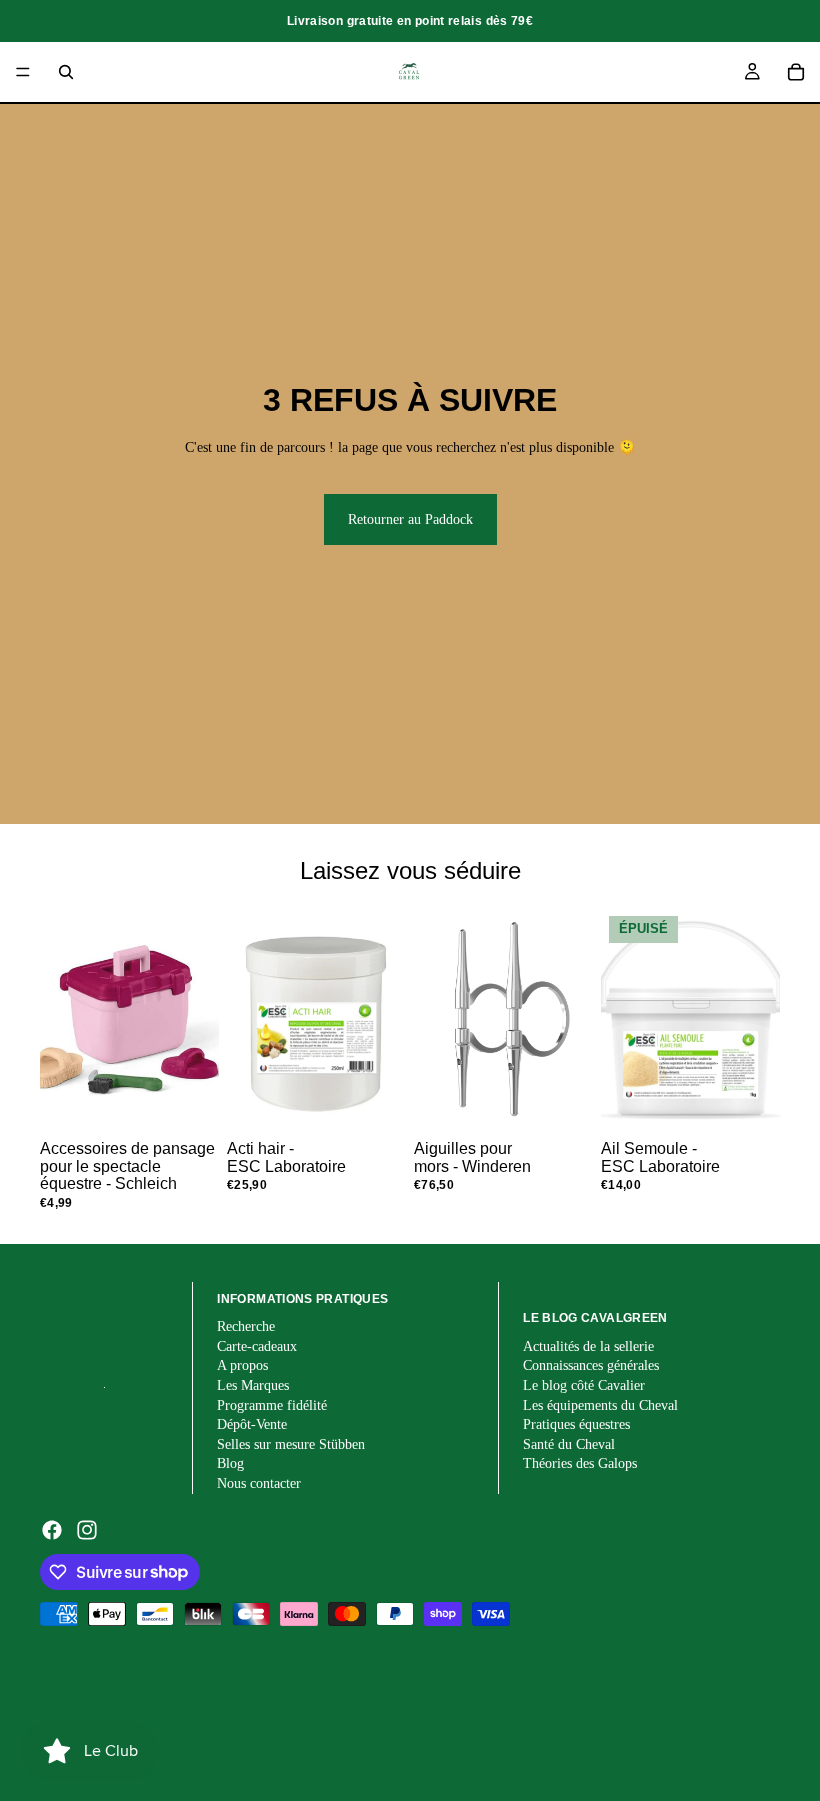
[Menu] (23, 72)
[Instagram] (87, 1530)
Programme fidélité (272, 1405)
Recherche (246, 1326)
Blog (230, 1463)
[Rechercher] (66, 72)
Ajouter (205, 1101)
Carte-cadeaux (257, 1346)
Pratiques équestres (576, 1424)
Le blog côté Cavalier (584, 1385)
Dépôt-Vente (252, 1424)
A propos (242, 1365)
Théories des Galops (580, 1463)
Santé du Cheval (569, 1444)
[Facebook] (52, 1530)
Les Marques (253, 1385)
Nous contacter (259, 1483)
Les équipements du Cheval (600, 1405)
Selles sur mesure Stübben (291, 1444)
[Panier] (796, 72)
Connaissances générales (591, 1365)
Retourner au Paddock (410, 519)
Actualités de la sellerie (588, 1346)
